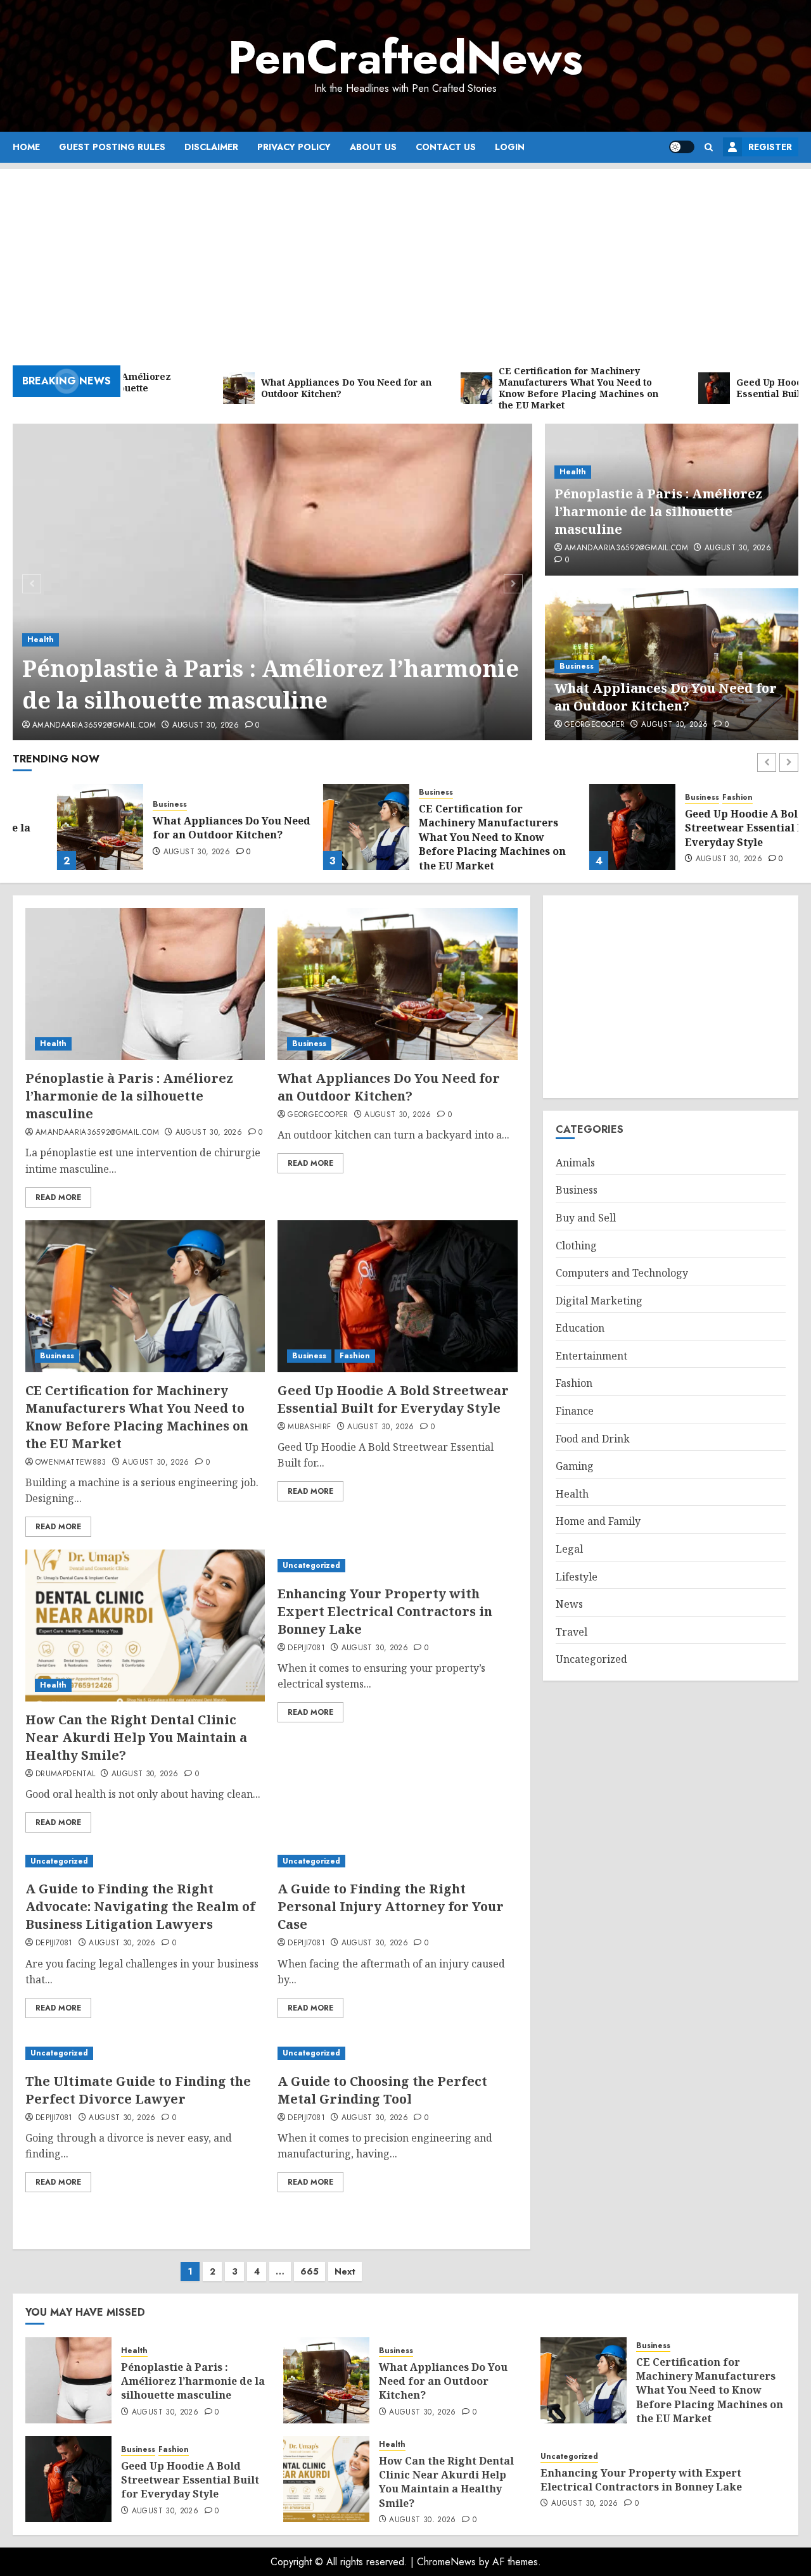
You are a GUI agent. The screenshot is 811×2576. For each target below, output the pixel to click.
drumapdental (65, 1774)
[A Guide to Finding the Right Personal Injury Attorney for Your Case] (397, 1861)
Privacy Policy (294, 147)
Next (345, 2271)
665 (310, 2271)
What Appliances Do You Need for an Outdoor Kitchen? (666, 697)
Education (580, 1329)
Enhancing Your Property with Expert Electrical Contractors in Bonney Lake (385, 1611)
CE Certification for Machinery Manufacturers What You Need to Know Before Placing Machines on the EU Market (448, 837)
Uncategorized (311, 1565)
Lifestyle (577, 1577)
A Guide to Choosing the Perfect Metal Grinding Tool (382, 2090)
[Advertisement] (405, 258)
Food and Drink (593, 1439)
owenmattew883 (71, 1463)
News (569, 1604)
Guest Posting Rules (112, 147)
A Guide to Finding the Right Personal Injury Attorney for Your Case (391, 1906)
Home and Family (598, 1522)
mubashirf (309, 1427)
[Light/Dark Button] (682, 147)
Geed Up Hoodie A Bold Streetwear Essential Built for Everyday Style (719, 828)
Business (577, 666)
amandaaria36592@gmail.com (94, 726)
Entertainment (591, 1356)
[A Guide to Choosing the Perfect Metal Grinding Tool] (397, 2053)
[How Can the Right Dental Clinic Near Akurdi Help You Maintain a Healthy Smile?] (145, 1626)
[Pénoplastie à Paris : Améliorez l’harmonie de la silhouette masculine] (273, 582)
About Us (373, 147)
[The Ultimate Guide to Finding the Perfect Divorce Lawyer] (145, 2053)
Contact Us (446, 147)
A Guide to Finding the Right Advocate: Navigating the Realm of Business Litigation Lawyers (140, 1906)
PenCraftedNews (405, 58)
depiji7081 (306, 1648)
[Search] (709, 147)
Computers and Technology (622, 1273)
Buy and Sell (586, 1218)
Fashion (693, 798)
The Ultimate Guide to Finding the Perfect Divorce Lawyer (138, 2090)
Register (770, 147)
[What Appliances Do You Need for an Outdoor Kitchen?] (56, 827)
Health (41, 640)
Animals (575, 1163)
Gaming (575, 1466)
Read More (58, 1197)
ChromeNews (446, 2562)
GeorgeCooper (595, 725)
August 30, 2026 (206, 726)
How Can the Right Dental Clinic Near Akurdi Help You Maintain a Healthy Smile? (136, 1737)
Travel (572, 1632)
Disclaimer (211, 147)
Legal (569, 1549)
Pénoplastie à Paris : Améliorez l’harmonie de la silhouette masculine (271, 684)
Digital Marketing (599, 1301)
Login (510, 147)
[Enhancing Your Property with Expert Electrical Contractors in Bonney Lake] (397, 1566)
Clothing (576, 1246)
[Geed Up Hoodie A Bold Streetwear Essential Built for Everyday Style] (588, 827)
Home (26, 147)
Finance (575, 1411)
